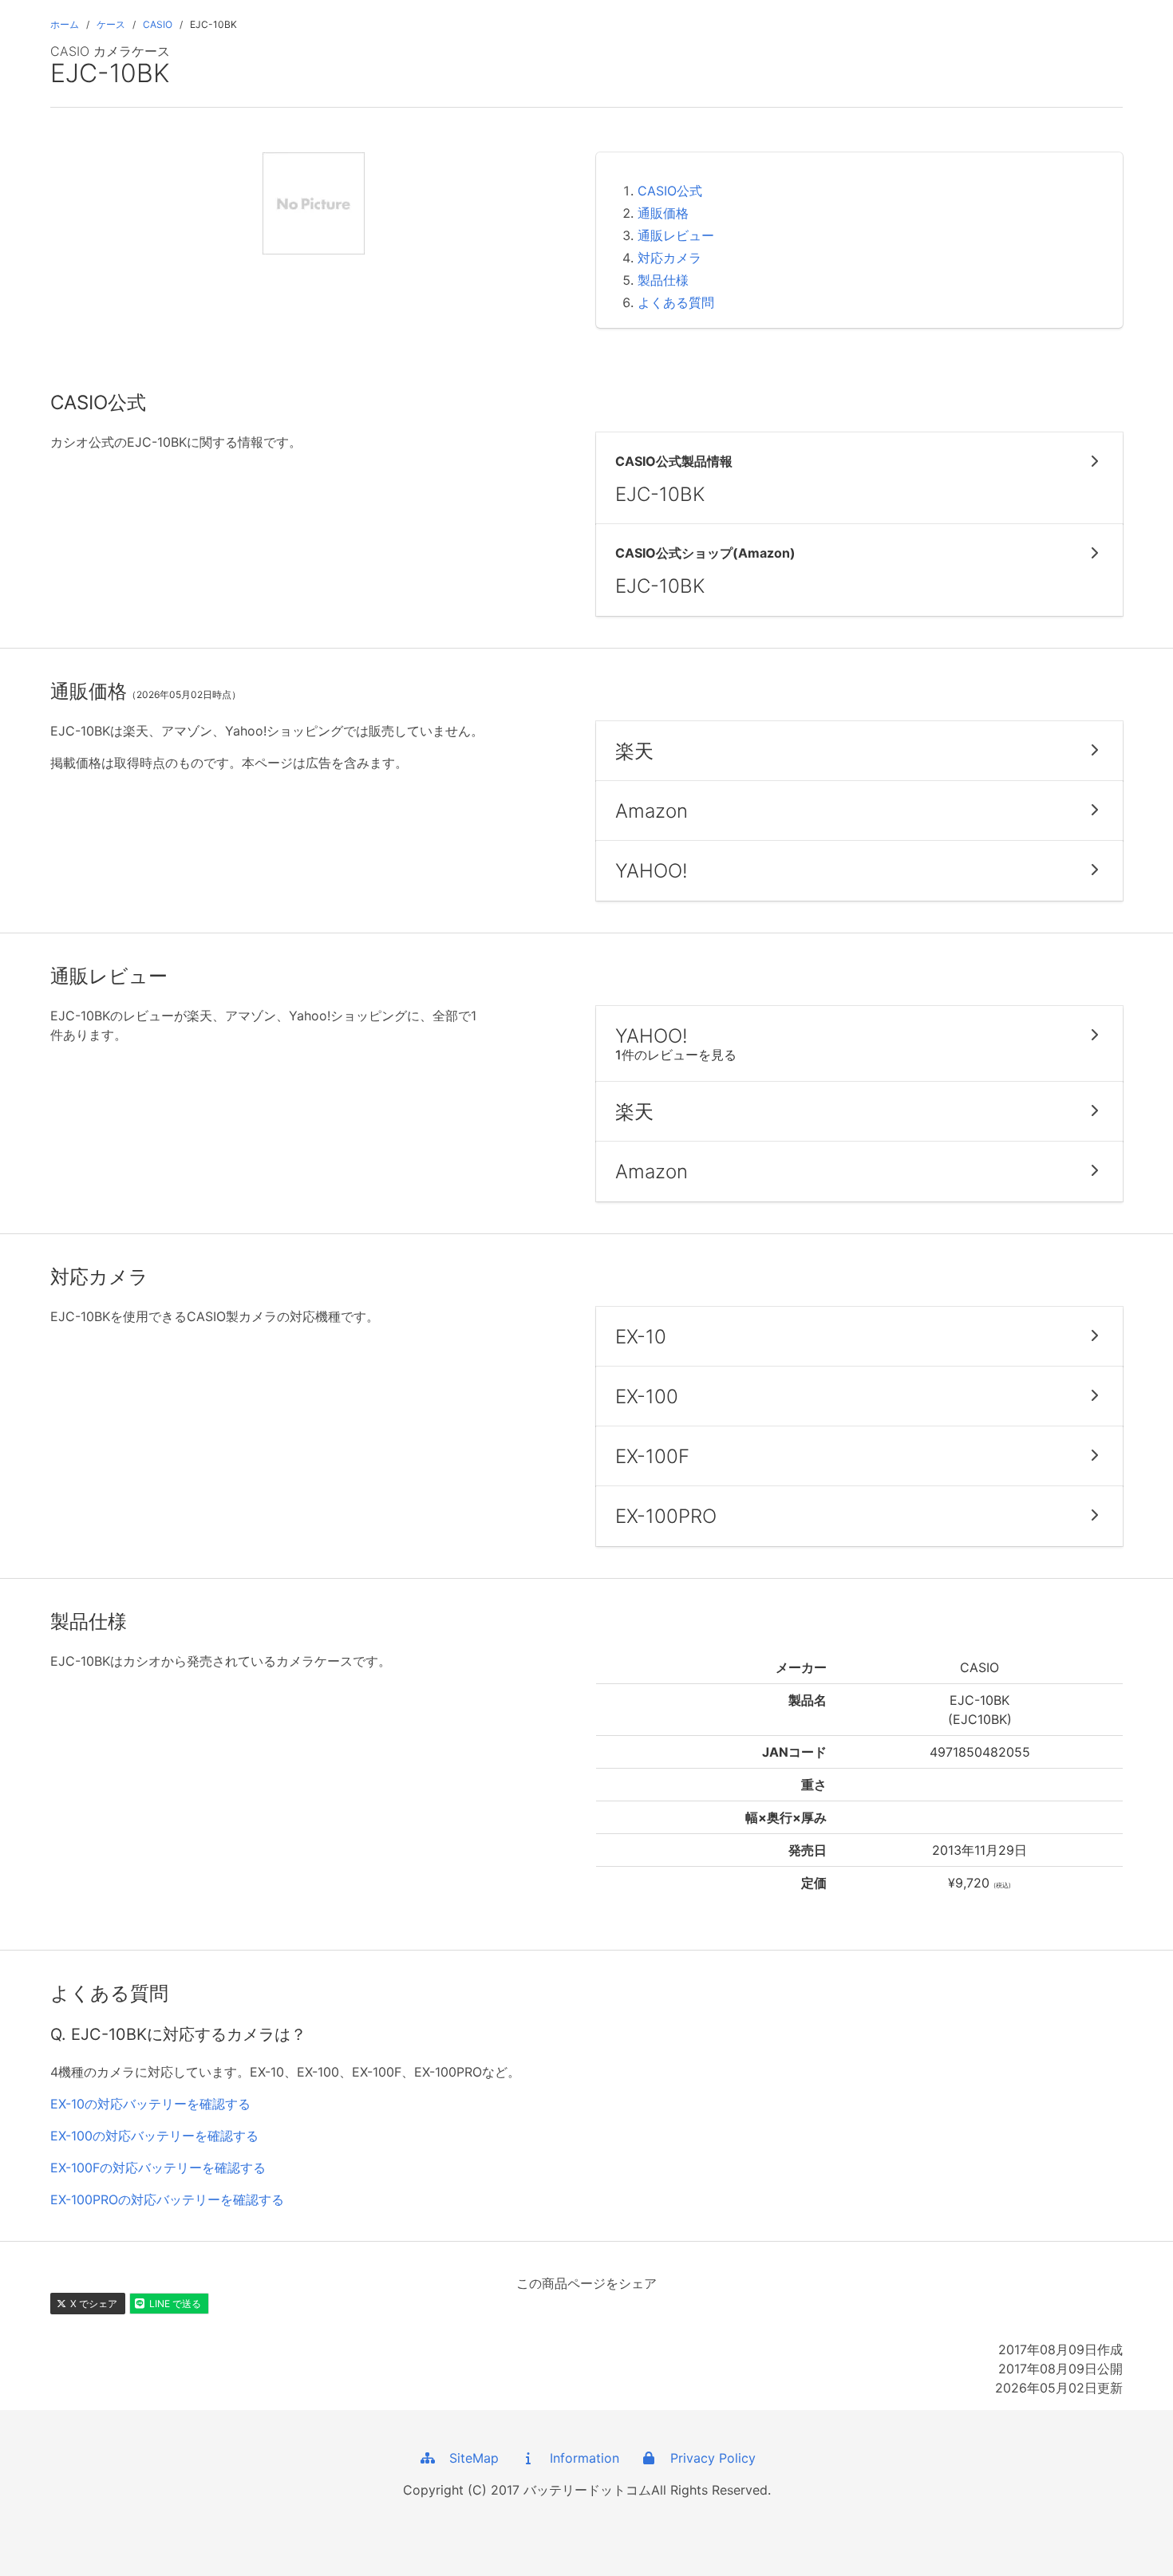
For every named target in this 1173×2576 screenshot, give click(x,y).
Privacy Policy (707, 2458)
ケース (111, 24)
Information (579, 2458)
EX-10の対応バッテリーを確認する (150, 2104)
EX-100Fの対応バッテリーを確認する (158, 2168)
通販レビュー (676, 235)
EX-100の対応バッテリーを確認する (154, 2136)
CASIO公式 (670, 191)
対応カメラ (669, 258)
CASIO (158, 24)
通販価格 (663, 213)
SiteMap (468, 2458)
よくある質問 (676, 302)
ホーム (65, 24)
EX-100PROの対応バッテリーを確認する (167, 2199)
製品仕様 (663, 280)
